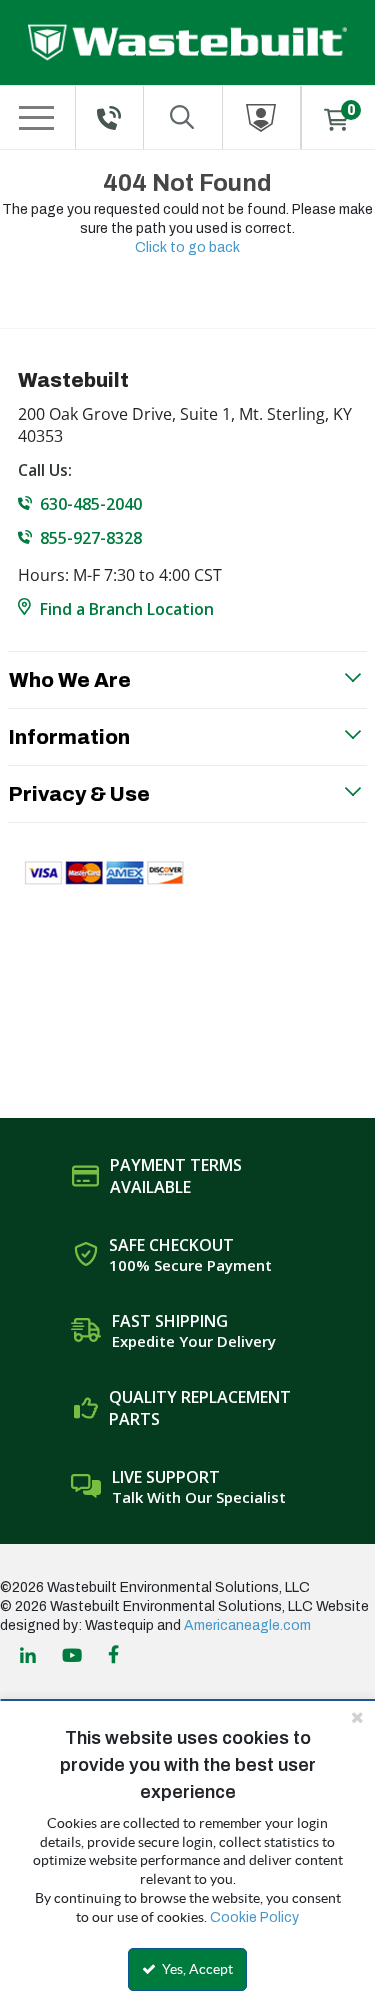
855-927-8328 (91, 538)
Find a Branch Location (127, 609)
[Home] (187, 42)
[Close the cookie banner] (357, 1717)
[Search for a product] (183, 117)
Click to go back (187, 247)
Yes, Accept (196, 1969)
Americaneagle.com (247, 1625)
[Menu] (37, 118)
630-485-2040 (91, 504)
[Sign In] (262, 117)
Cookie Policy (254, 1917)
